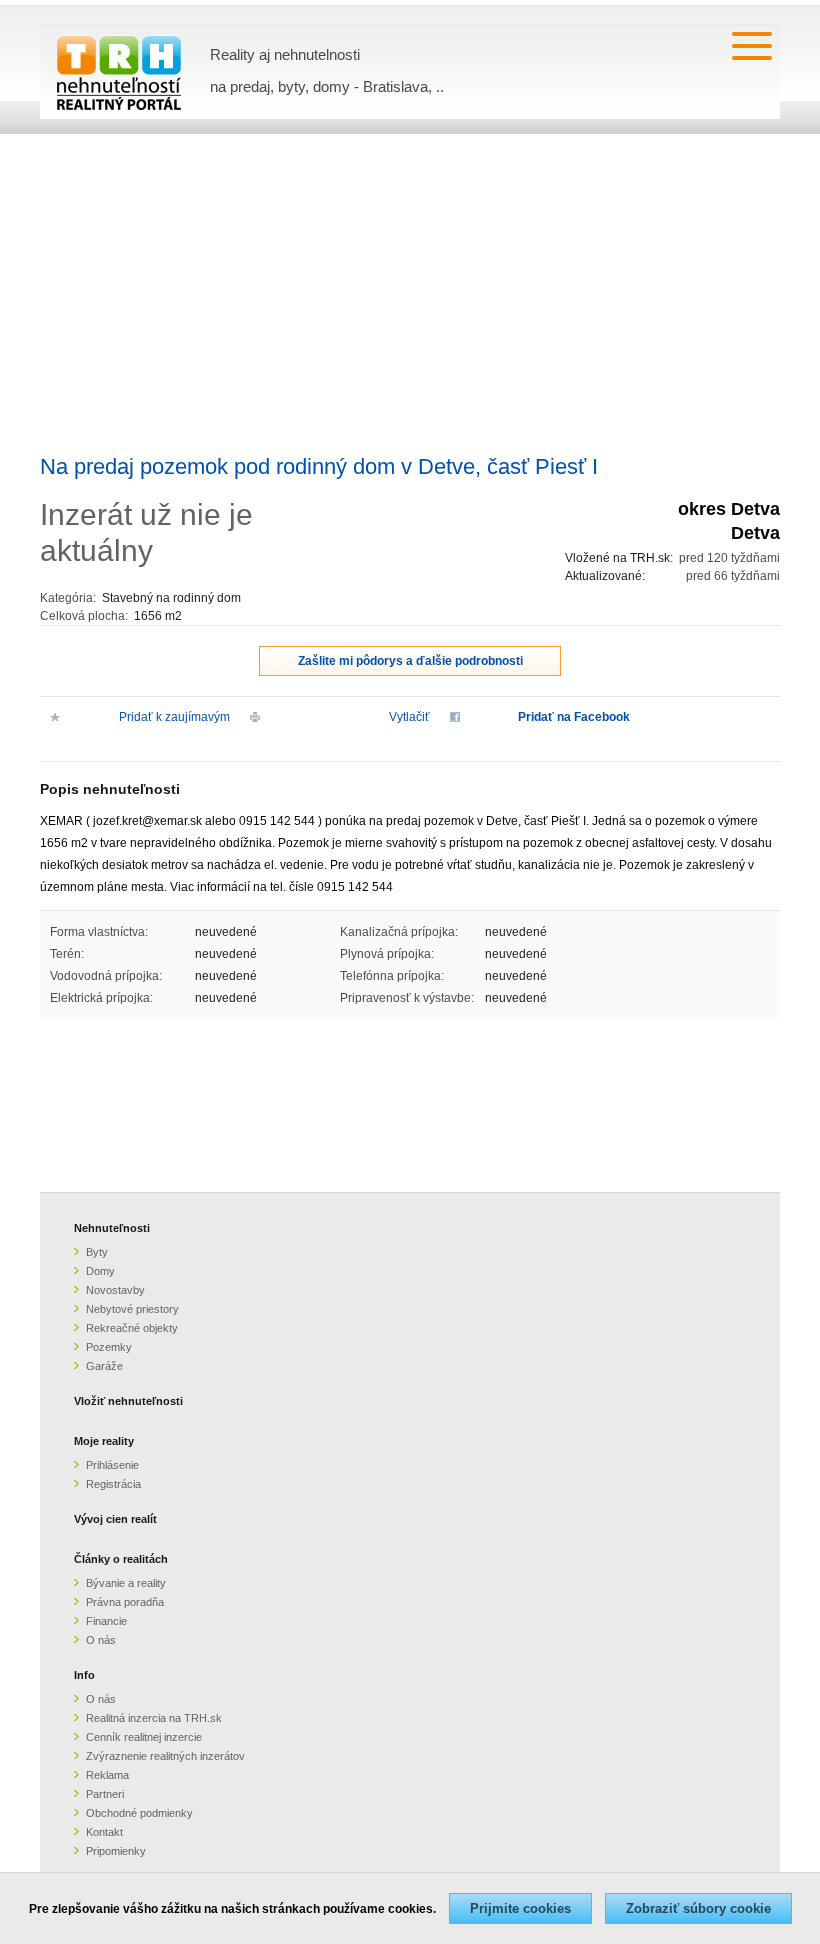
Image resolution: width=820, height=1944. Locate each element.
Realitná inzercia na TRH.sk (154, 1718)
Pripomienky (116, 1851)
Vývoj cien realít (115, 1519)
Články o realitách (121, 1559)
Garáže (104, 1366)
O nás (101, 1640)
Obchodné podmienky (139, 1813)
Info (84, 1675)
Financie (106, 1621)
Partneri (105, 1794)
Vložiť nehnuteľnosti (128, 1401)
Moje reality (104, 1441)
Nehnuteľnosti (112, 1228)
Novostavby (115, 1290)
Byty (97, 1252)
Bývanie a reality (126, 1583)
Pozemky (109, 1347)
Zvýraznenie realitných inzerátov (165, 1756)
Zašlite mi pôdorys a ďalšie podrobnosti (410, 661)
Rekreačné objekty (132, 1328)
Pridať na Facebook (574, 717)
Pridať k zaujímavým (174, 717)
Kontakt (104, 1832)
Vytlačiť (409, 717)
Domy (100, 1271)
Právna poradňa (125, 1602)
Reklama (107, 1775)
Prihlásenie (112, 1465)
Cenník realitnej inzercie (144, 1737)
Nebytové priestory (132, 1309)
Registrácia (113, 1484)
